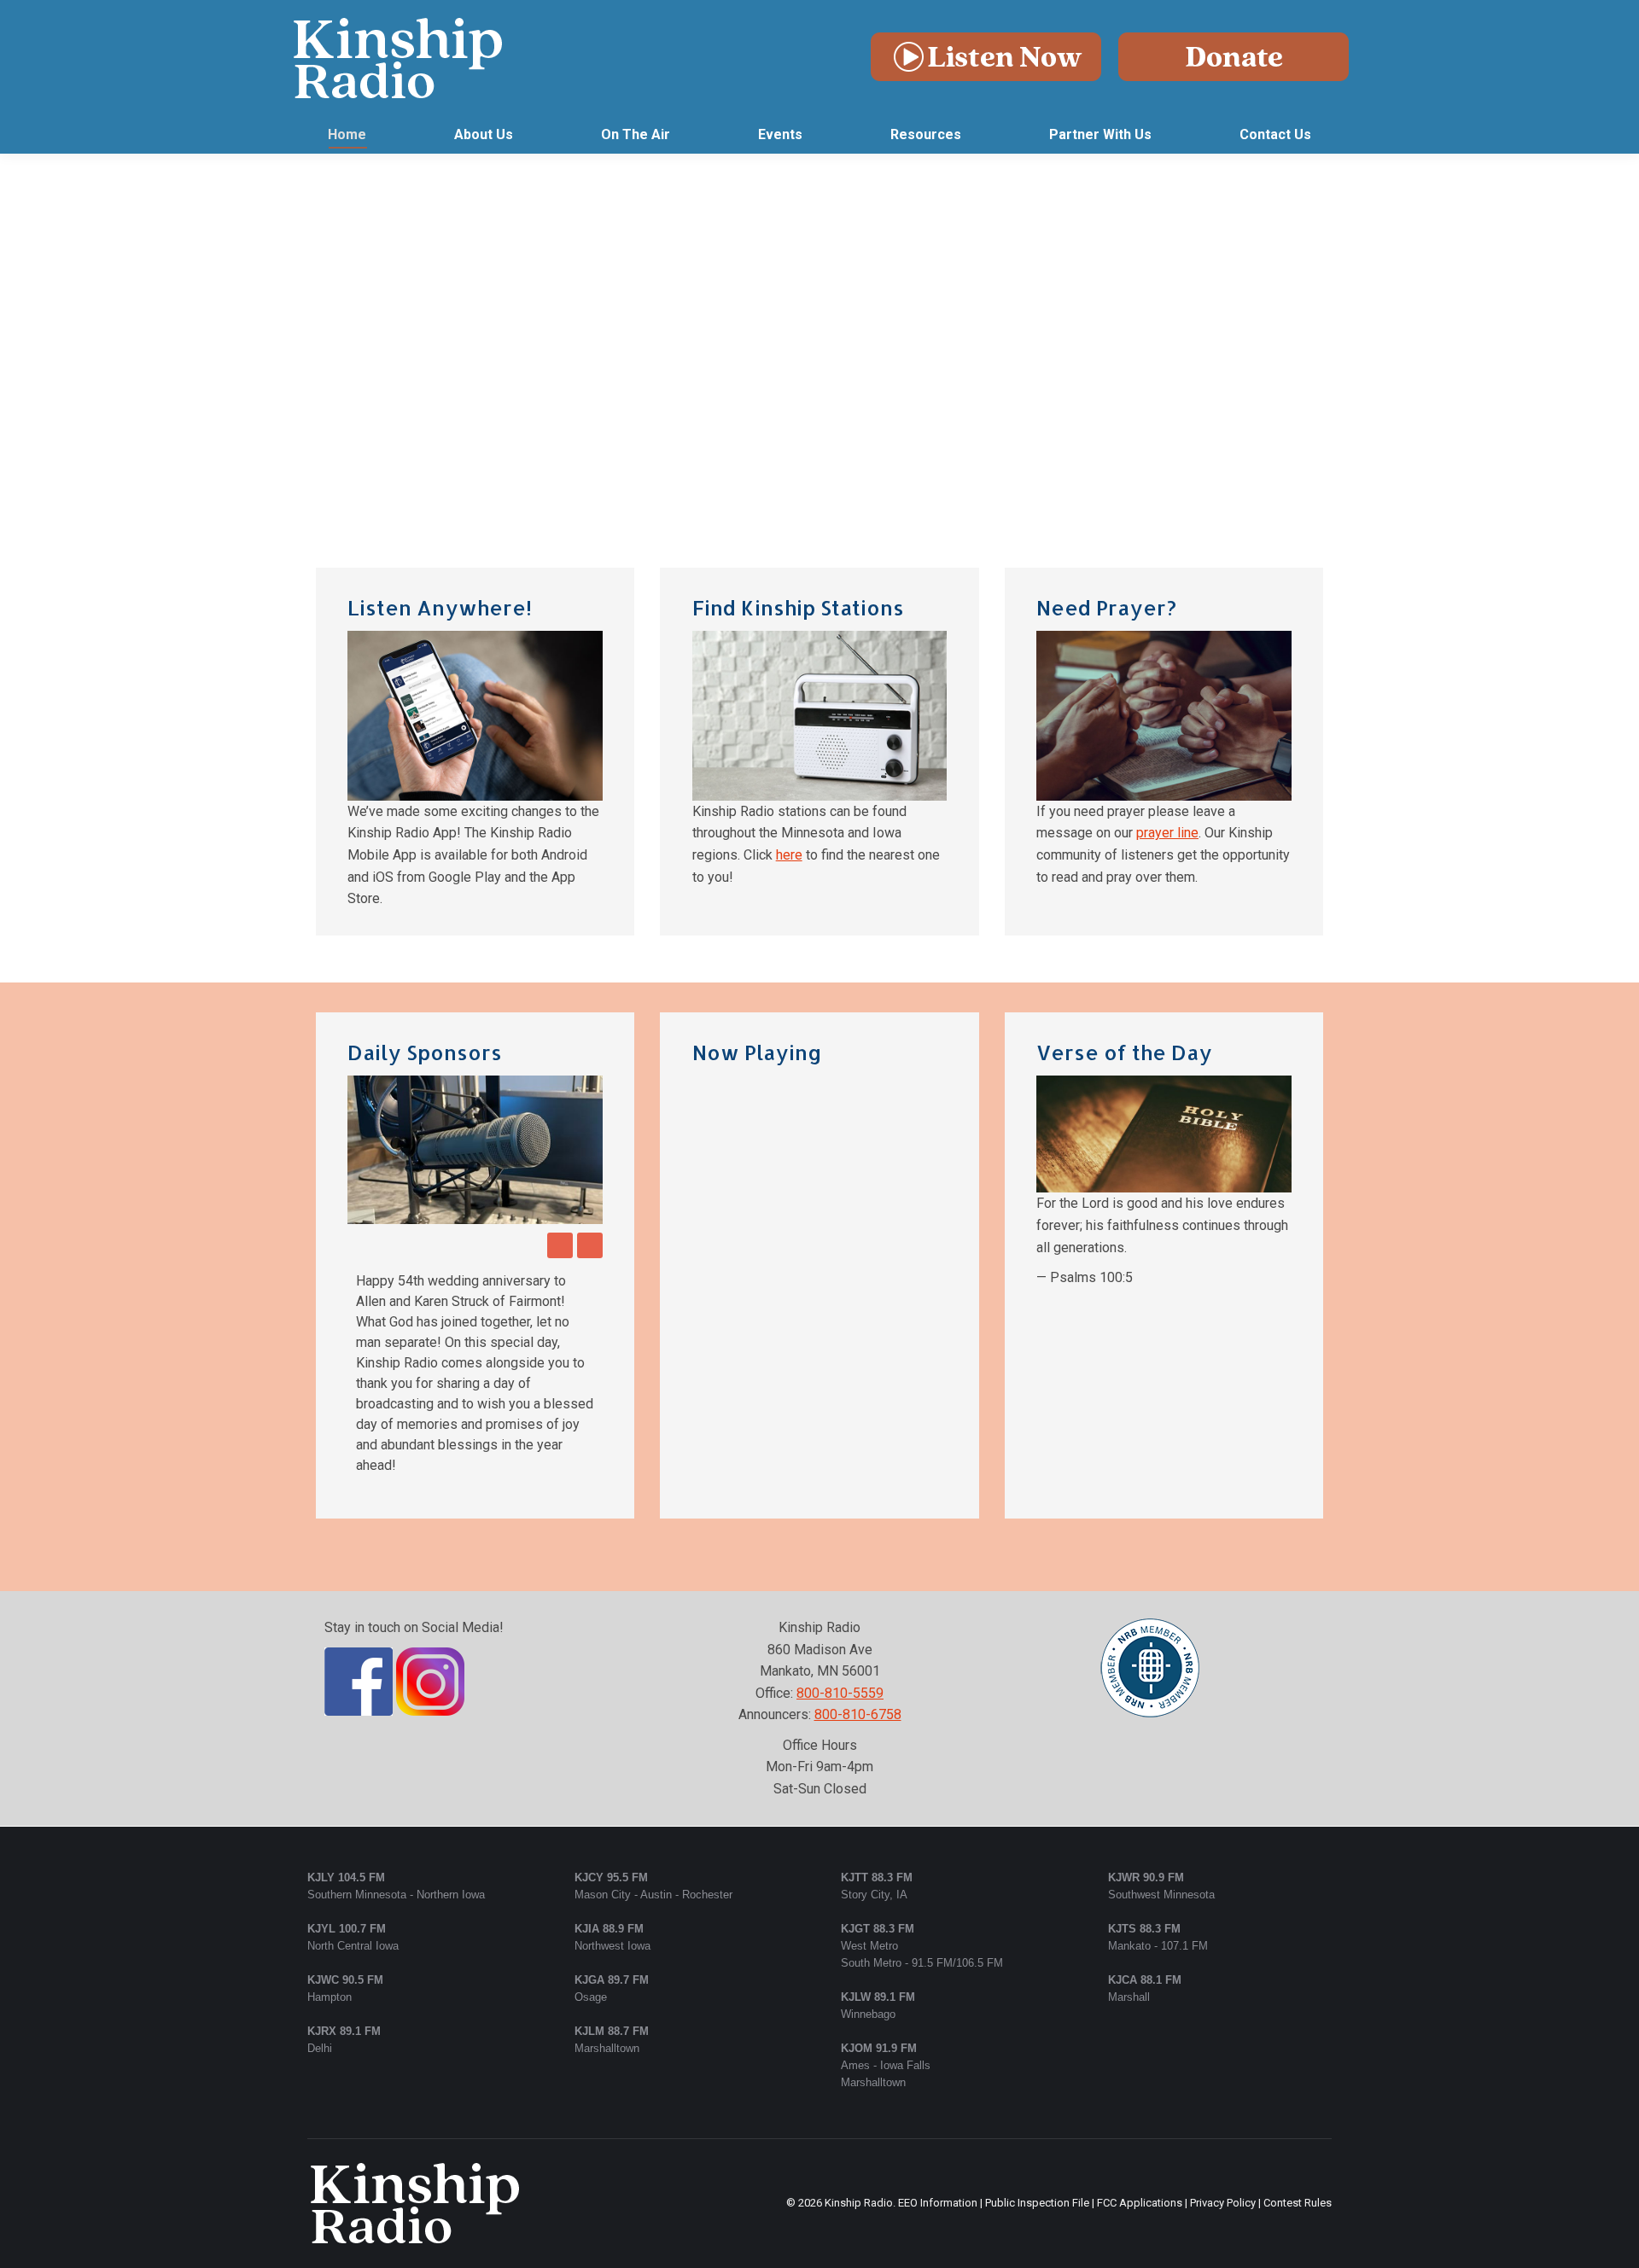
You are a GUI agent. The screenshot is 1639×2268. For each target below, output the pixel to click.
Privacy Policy (1223, 2080)
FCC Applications (1140, 2080)
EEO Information (938, 2080)
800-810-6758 (858, 1592)
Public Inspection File (1037, 2080)
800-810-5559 (840, 1570)
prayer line (1167, 833)
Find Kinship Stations (798, 607)
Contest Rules (1298, 2080)
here (789, 855)
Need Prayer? (1106, 607)
